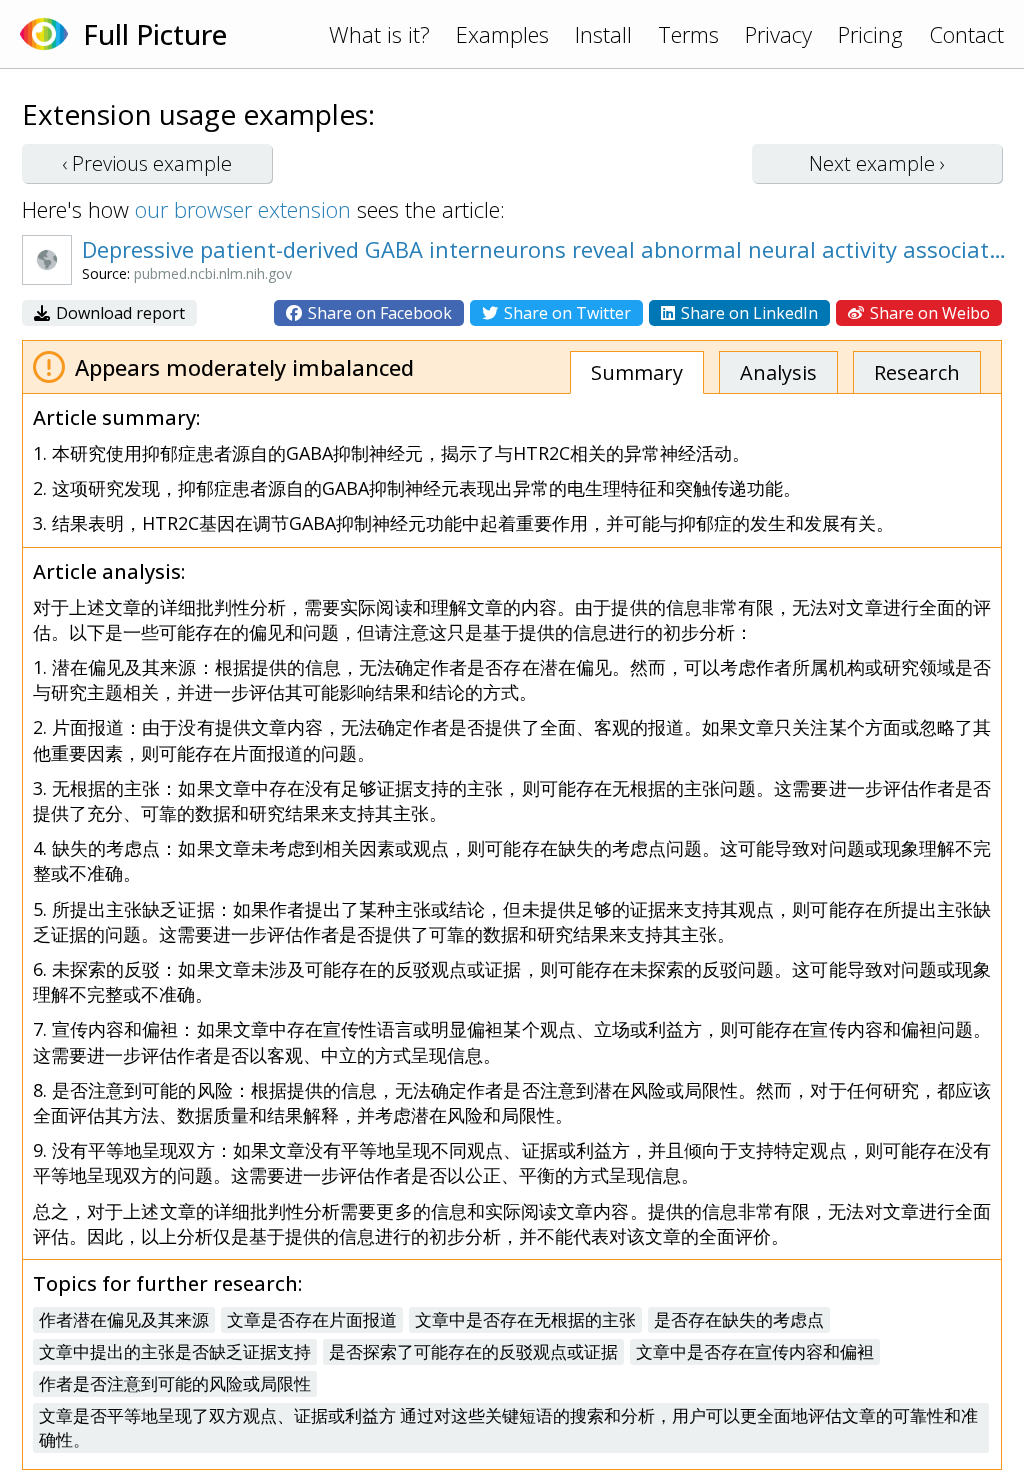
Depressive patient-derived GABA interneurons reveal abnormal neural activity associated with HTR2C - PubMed (547, 249)
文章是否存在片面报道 (312, 1319)
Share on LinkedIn (747, 313)
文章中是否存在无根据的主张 (525, 1319)
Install (603, 34)
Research (917, 372)
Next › (877, 163)
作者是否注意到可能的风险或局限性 (175, 1383)
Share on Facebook (378, 313)
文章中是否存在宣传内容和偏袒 (755, 1351)
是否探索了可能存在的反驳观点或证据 (473, 1351)
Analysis (778, 372)
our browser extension (243, 209)
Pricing (870, 34)
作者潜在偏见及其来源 (124, 1319)
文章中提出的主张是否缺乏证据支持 (175, 1351)
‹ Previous (147, 163)
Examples (502, 34)
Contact (966, 34)
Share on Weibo (928, 313)
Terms (688, 34)
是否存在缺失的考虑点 (739, 1319)
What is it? (379, 34)
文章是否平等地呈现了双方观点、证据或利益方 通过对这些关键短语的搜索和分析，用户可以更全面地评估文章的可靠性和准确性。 (508, 1427)
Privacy (778, 34)
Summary (637, 372)
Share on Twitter (565, 313)
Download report (118, 313)
